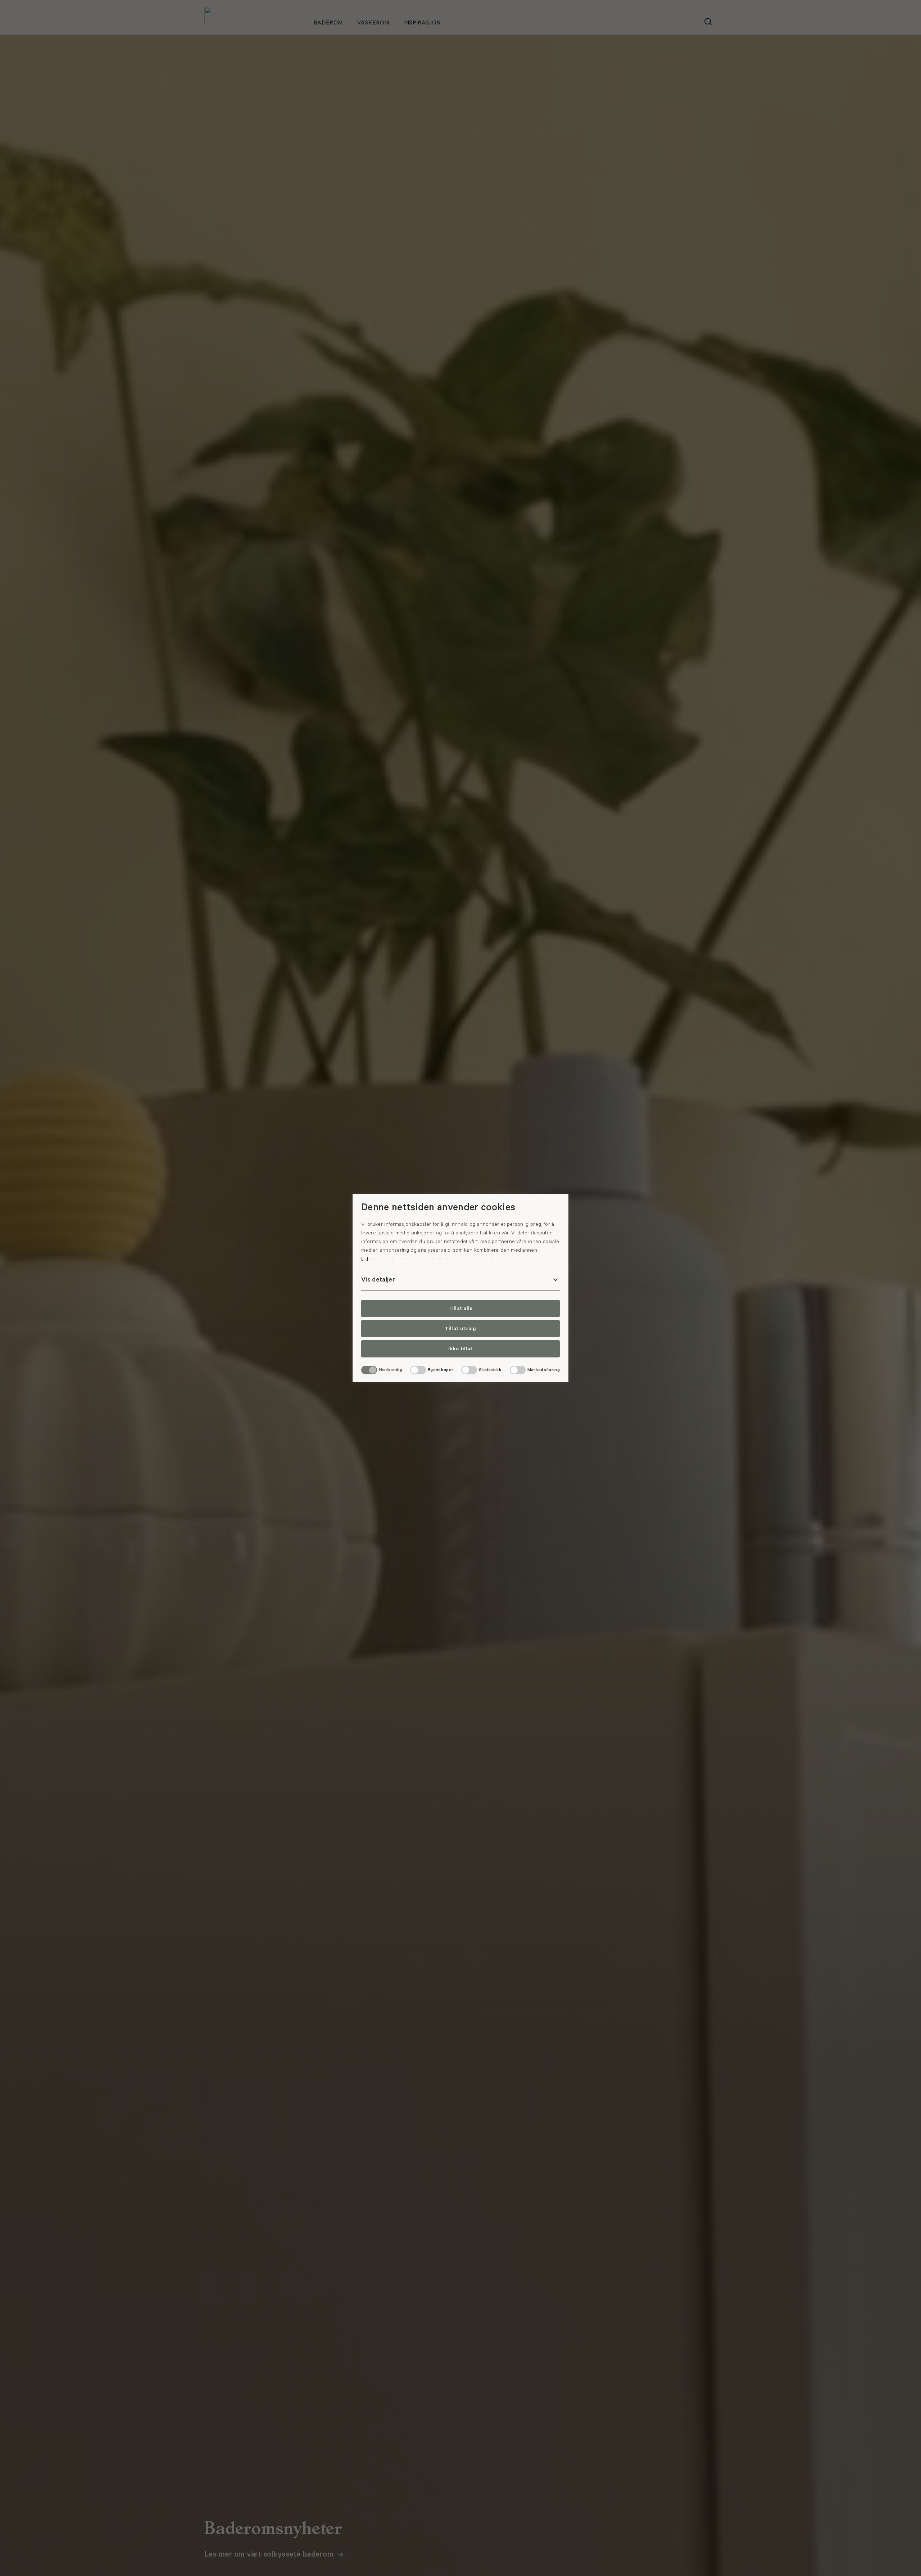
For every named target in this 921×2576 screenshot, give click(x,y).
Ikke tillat (460, 1349)
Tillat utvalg (460, 1329)
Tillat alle (460, 1309)
